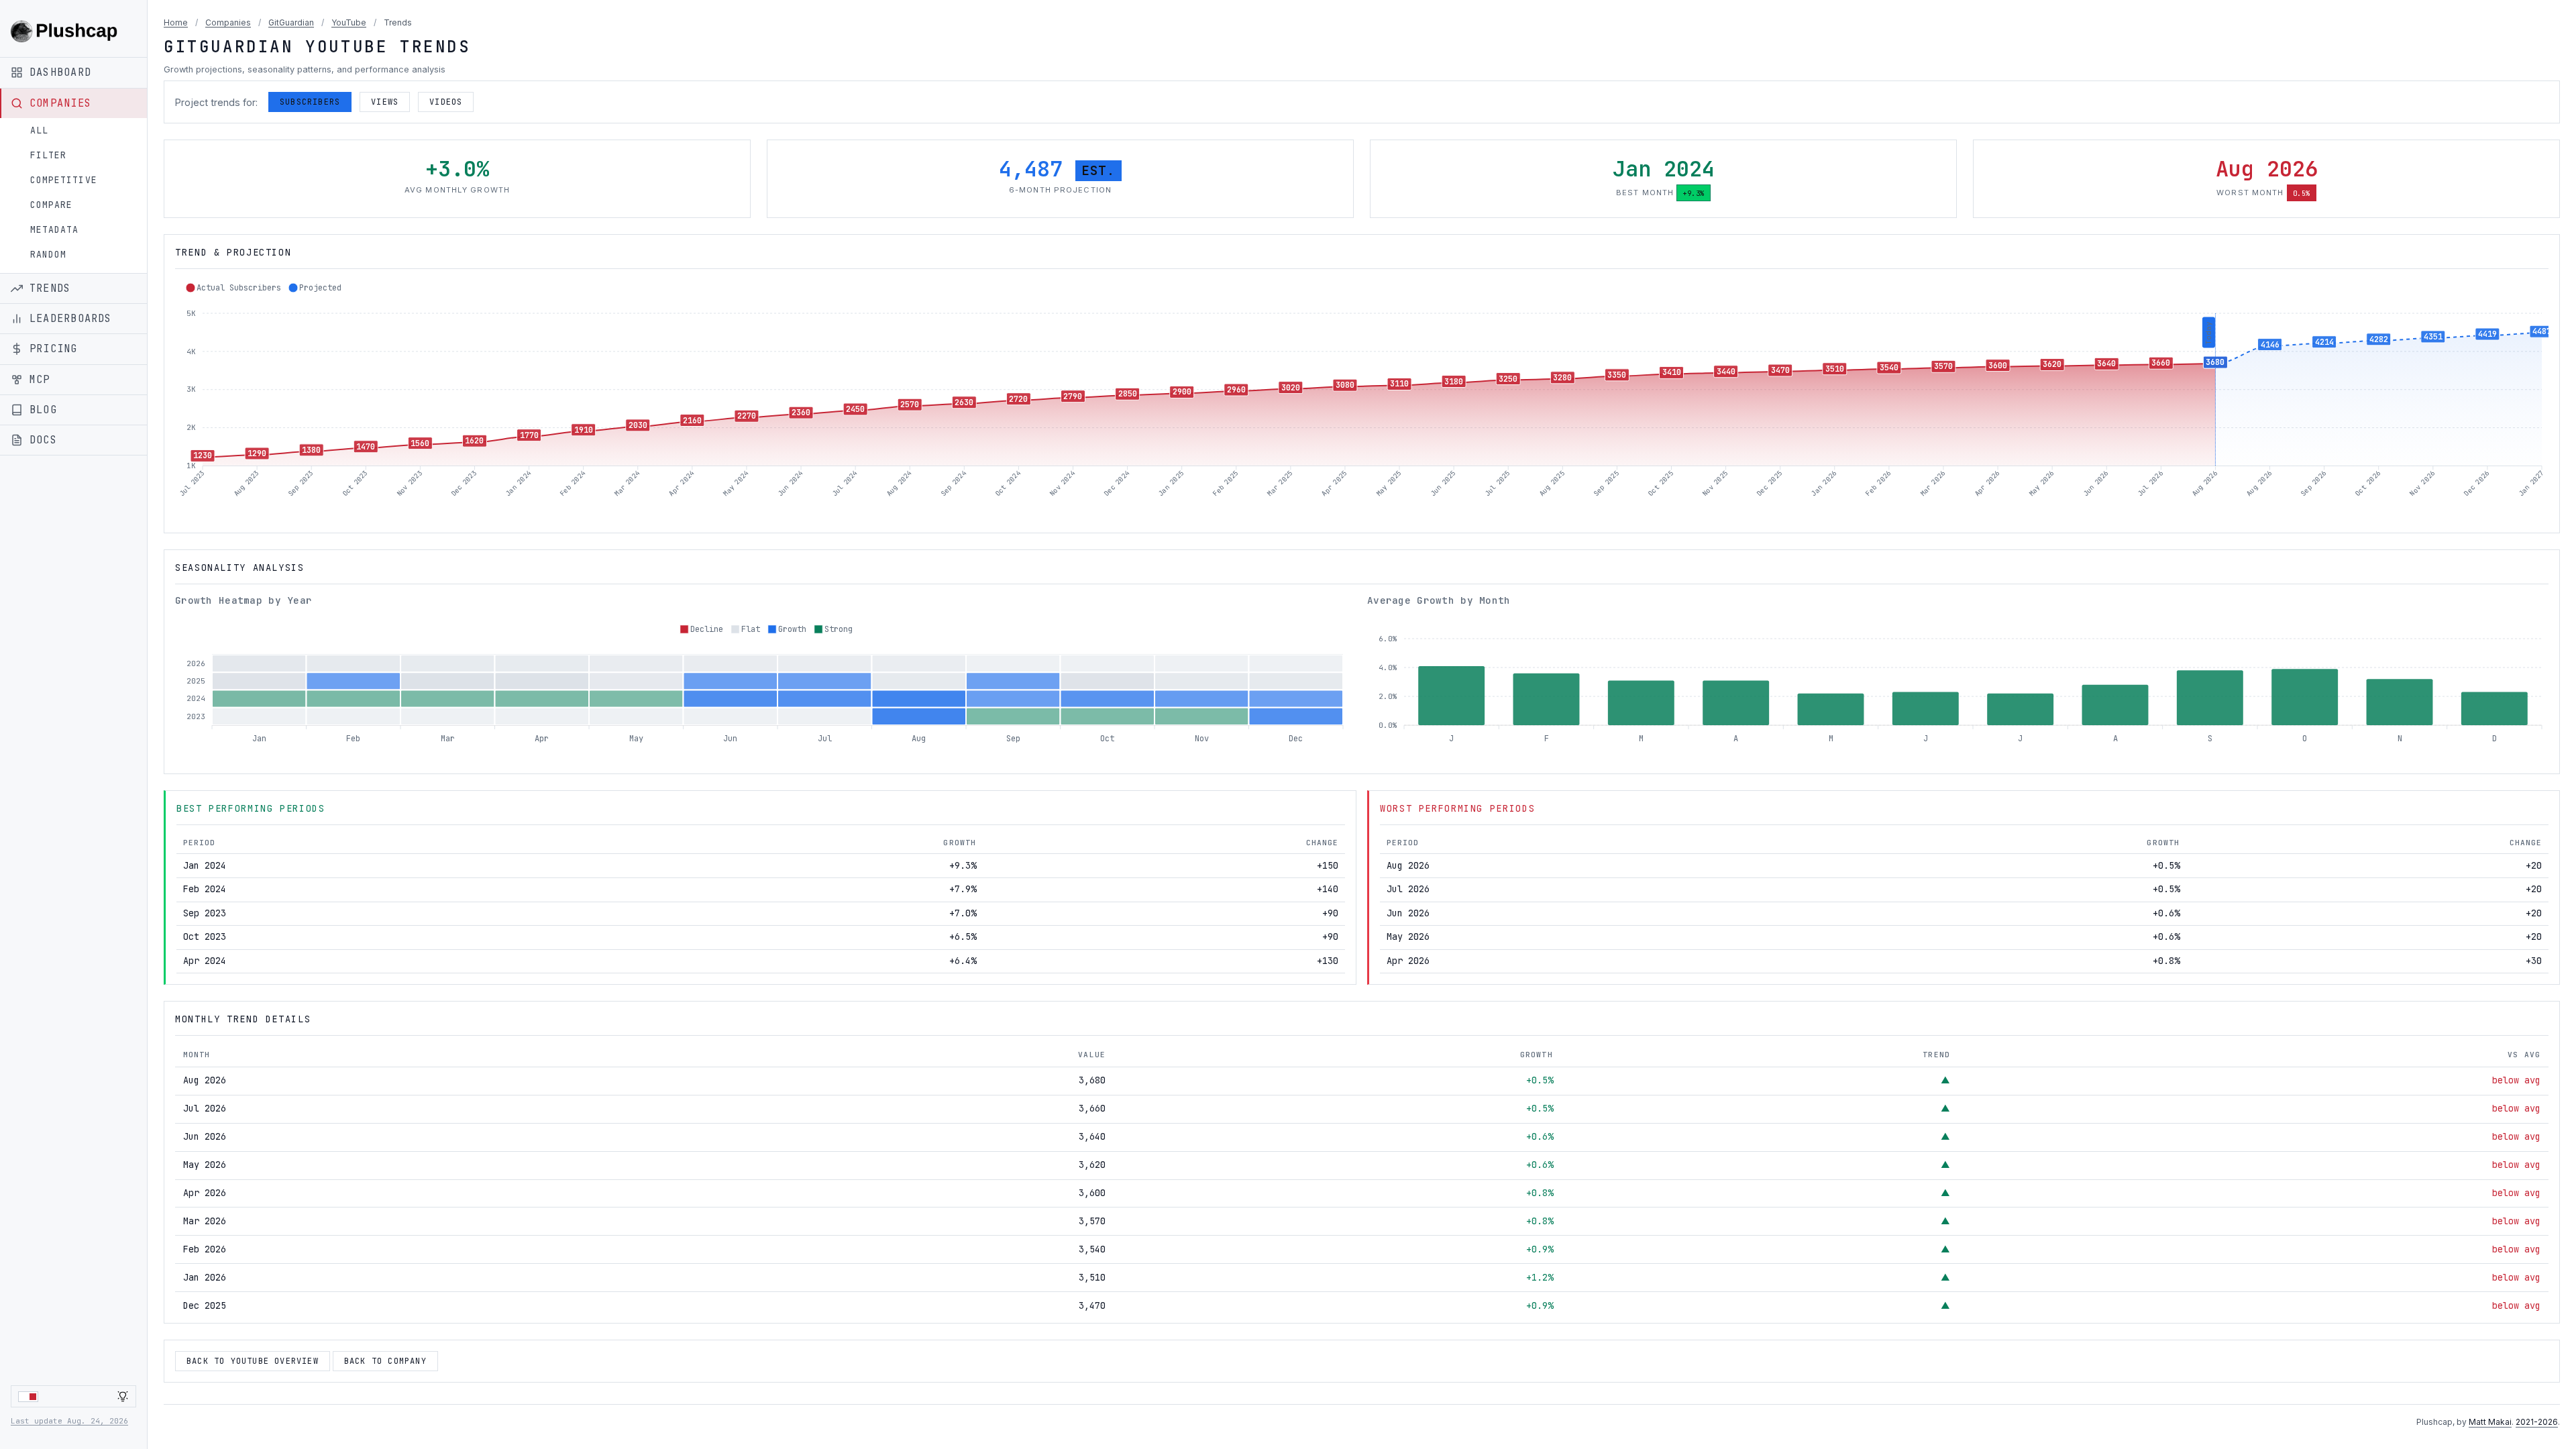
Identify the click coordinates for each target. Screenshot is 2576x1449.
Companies (228, 22)
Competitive (64, 180)
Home (176, 22)
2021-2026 (2537, 1422)
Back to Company (385, 1361)
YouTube (349, 22)
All (39, 130)
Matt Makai (2490, 1422)
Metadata (54, 230)
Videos (446, 102)
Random (48, 255)
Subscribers (310, 102)
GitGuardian (291, 22)
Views (385, 102)
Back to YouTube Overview (253, 1361)
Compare (51, 205)
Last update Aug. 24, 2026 (69, 1421)
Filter (48, 155)
